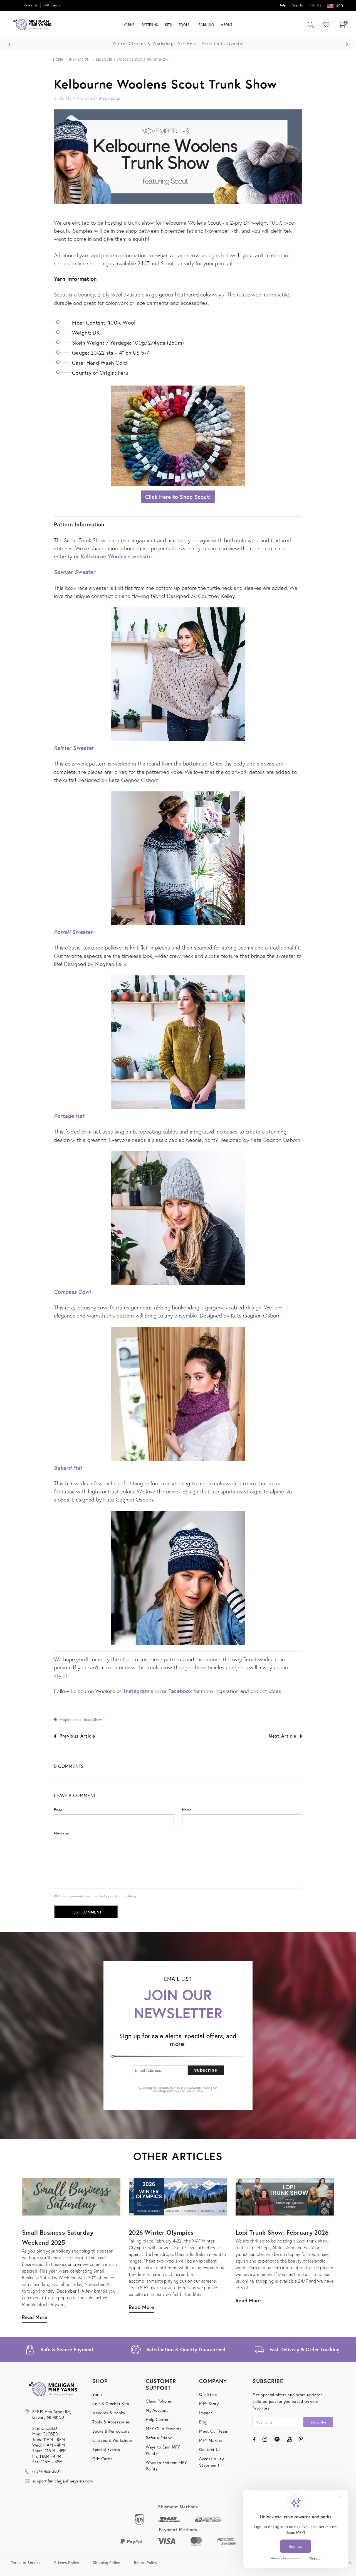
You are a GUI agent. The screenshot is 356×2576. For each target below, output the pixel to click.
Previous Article (77, 1736)
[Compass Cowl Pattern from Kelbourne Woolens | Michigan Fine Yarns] (178, 1394)
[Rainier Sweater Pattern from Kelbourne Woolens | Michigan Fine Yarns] (178, 859)
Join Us (315, 5)
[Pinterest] (301, 2439)
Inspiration (80, 59)
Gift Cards (52, 5)
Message (61, 1833)
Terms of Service (26, 2562)
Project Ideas (71, 1720)
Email (58, 1810)
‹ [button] (10, 43)
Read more (248, 2300)
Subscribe (206, 2070)
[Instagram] (265, 2439)
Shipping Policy (107, 2562)
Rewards (31, 5)
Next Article (283, 1736)
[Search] (311, 25)
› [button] (347, 43)
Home (58, 59)
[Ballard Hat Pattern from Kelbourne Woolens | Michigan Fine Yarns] (178, 1578)
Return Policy (146, 2562)
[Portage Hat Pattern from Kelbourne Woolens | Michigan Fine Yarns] (178, 1219)
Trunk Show (93, 1720)
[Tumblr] (277, 2439)
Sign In (297, 5)
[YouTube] (289, 2439)
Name (187, 1810)
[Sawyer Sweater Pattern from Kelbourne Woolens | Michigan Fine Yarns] (178, 675)
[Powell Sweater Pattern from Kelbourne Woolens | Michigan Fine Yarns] (178, 1043)
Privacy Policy (67, 2562)
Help (282, 5)
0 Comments (109, 98)
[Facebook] (254, 2439)
